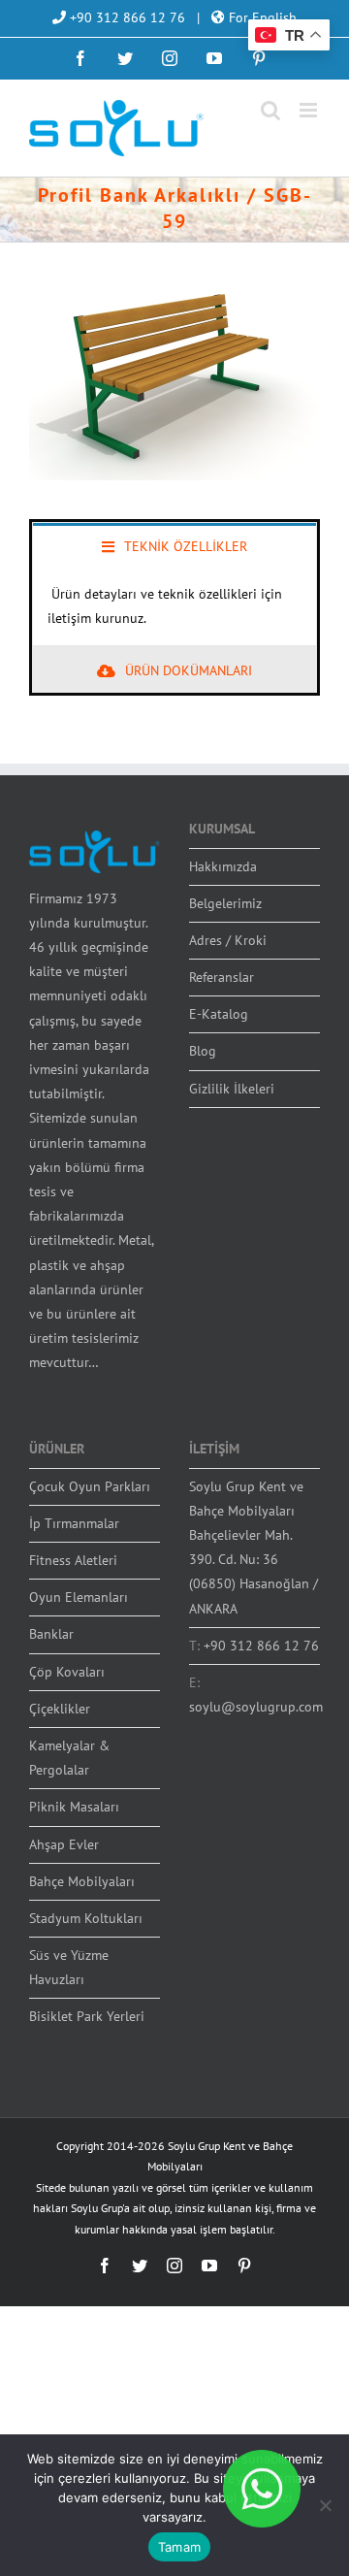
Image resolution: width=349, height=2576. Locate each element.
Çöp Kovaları (67, 1672)
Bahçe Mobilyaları (82, 1881)
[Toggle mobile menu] (310, 110)
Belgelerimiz (225, 903)
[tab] (174, 545)
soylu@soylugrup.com (256, 1707)
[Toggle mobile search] (270, 110)
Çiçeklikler (60, 1709)
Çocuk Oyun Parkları (90, 1486)
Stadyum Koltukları (86, 1918)
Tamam (179, 2547)
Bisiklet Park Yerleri (87, 2016)
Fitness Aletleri (73, 1560)
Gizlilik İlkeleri (232, 1089)
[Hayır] (325, 2505)
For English (261, 17)
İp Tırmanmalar (74, 1523)
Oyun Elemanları (79, 1597)
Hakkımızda (223, 866)
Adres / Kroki (228, 940)
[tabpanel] (174, 607)
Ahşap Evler (64, 1844)
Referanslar (222, 977)
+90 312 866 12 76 (126, 17)
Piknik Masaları (74, 1807)
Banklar (51, 1634)
